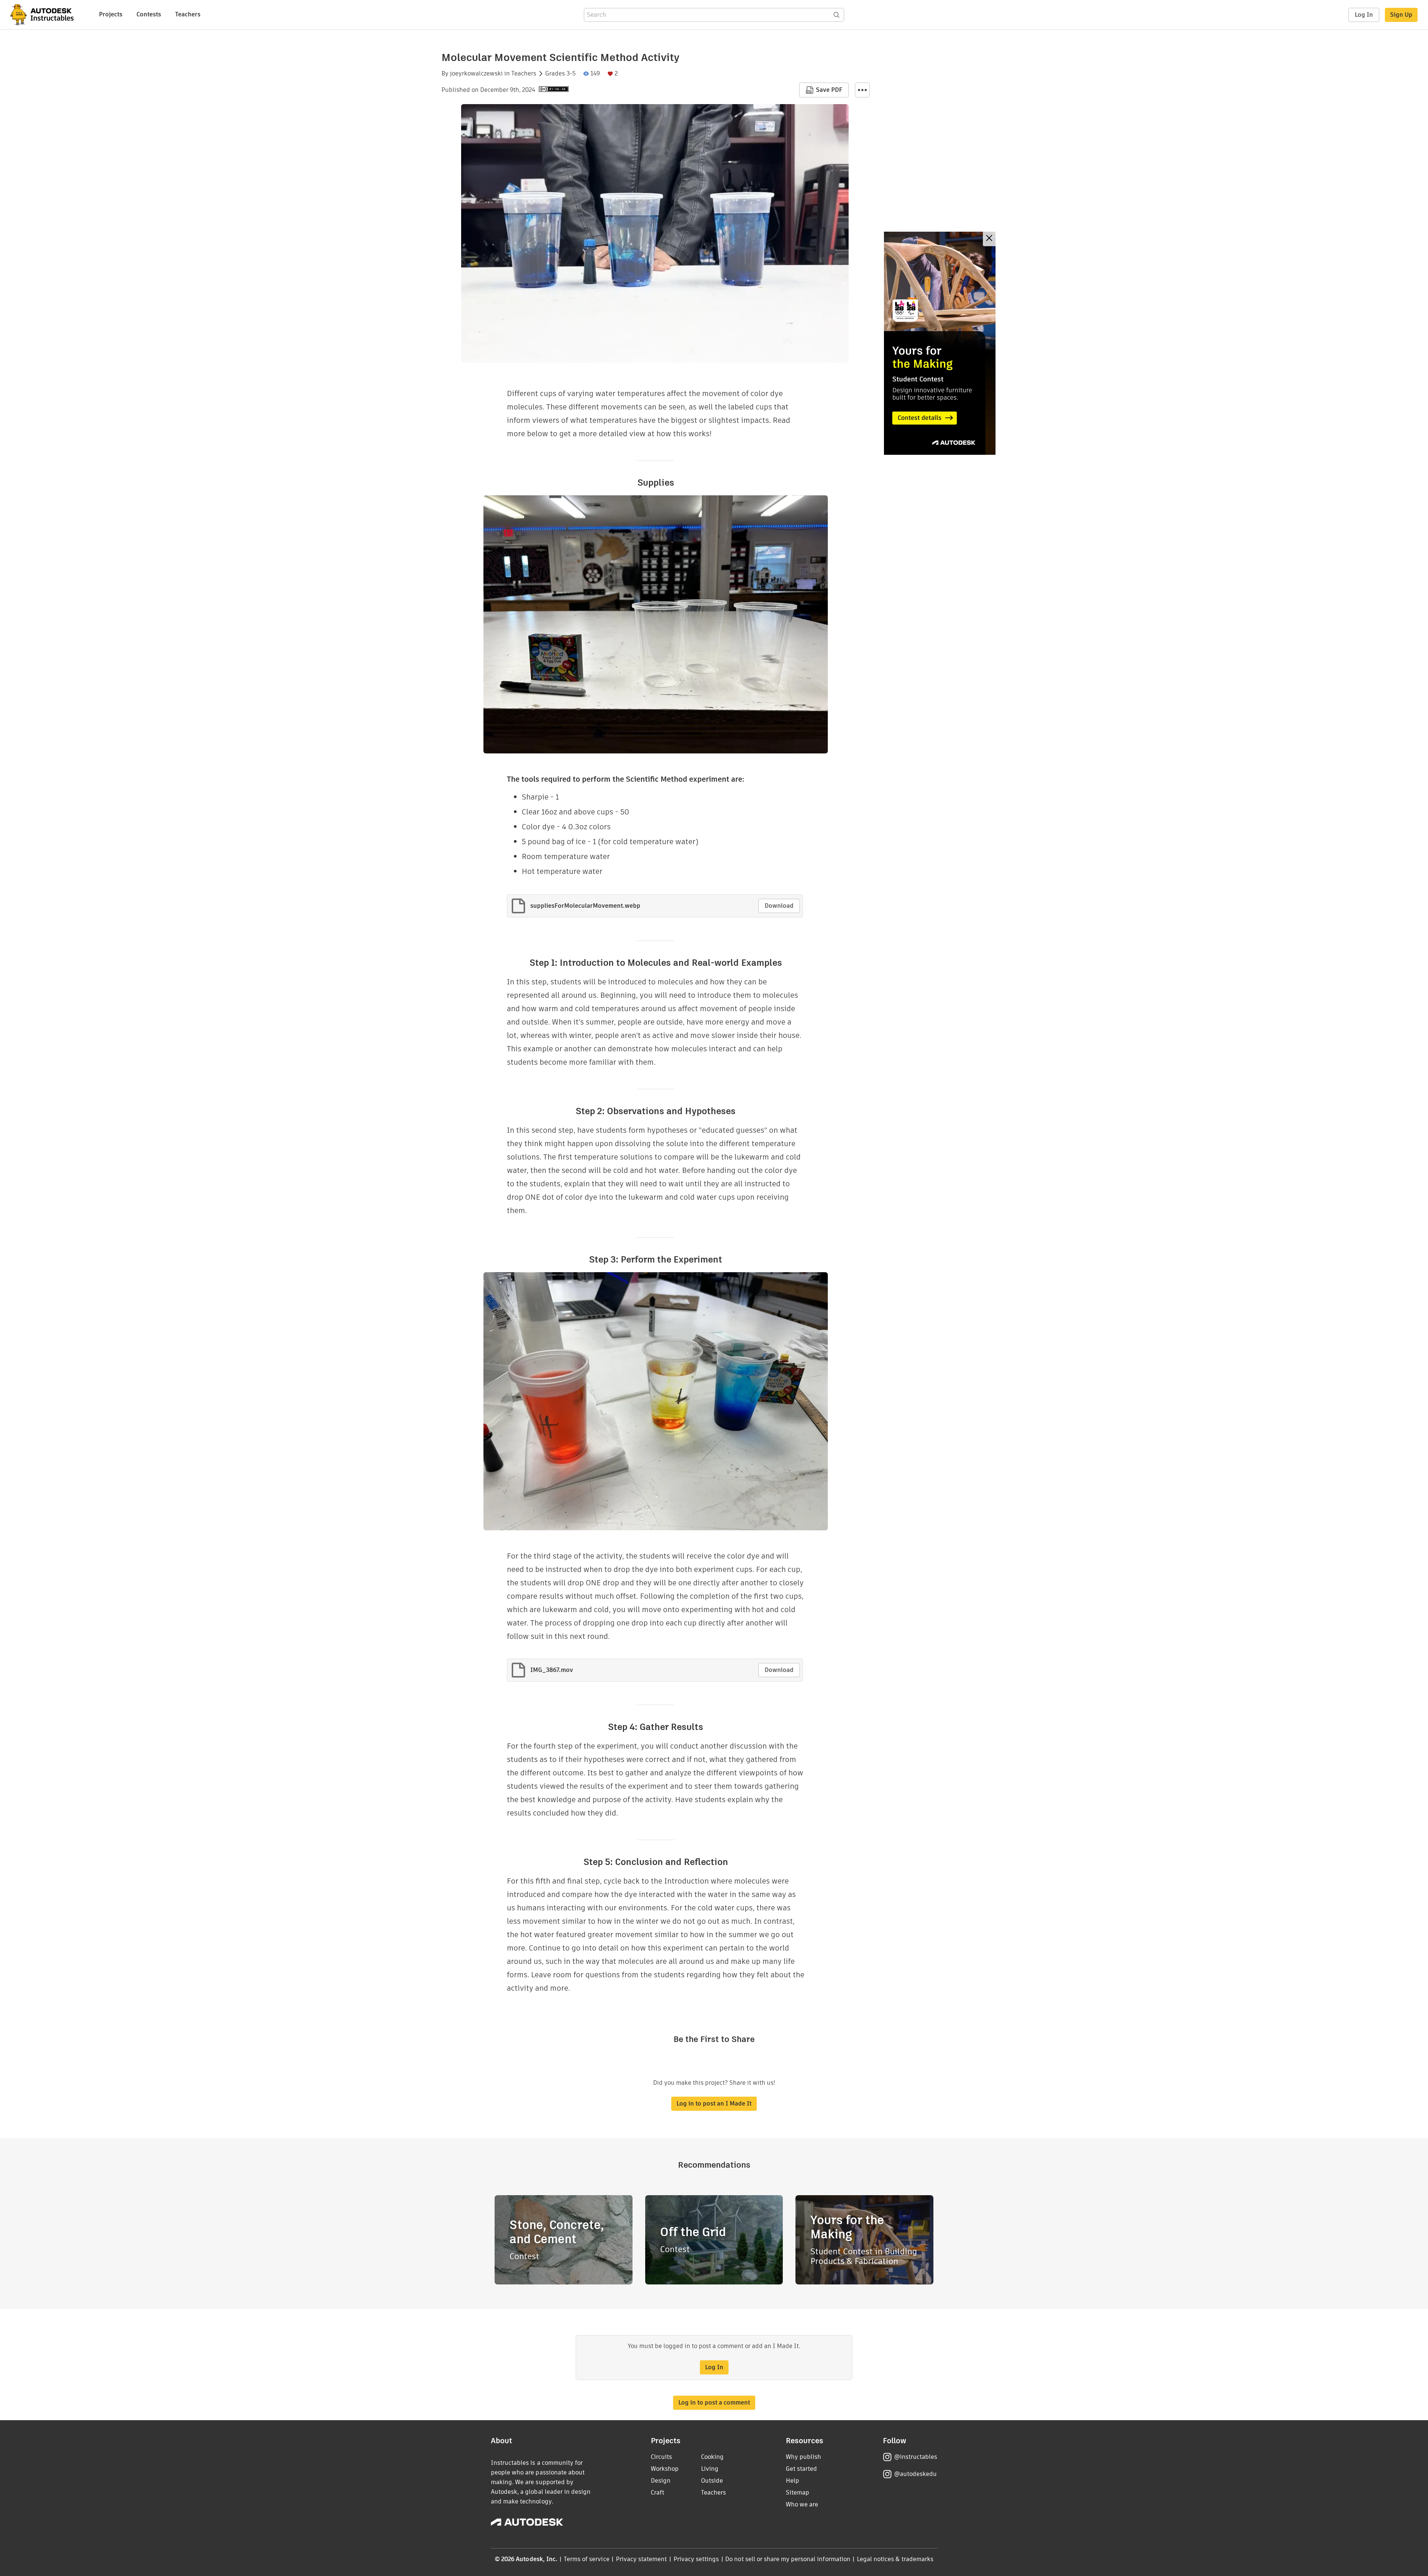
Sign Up (1401, 15)
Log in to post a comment (714, 2403)
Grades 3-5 (560, 74)
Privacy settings (696, 2559)
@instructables (916, 2457)
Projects (111, 14)
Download (779, 906)
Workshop (665, 2469)
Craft (657, 2493)
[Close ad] (989, 239)
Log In (1364, 15)
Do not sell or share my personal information (788, 2559)
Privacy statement (641, 2559)
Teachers (188, 14)
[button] (862, 90)
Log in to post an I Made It (714, 2104)
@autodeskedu (915, 2474)
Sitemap (797, 2493)
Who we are (802, 2504)
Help (792, 2481)
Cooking (712, 2457)
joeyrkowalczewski (476, 74)
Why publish (803, 2457)
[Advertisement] (940, 343)
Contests (149, 14)
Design (661, 2481)
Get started (801, 2469)
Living (710, 2469)
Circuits (661, 2457)
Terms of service (587, 2559)
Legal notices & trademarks (895, 2559)
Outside (712, 2481)
